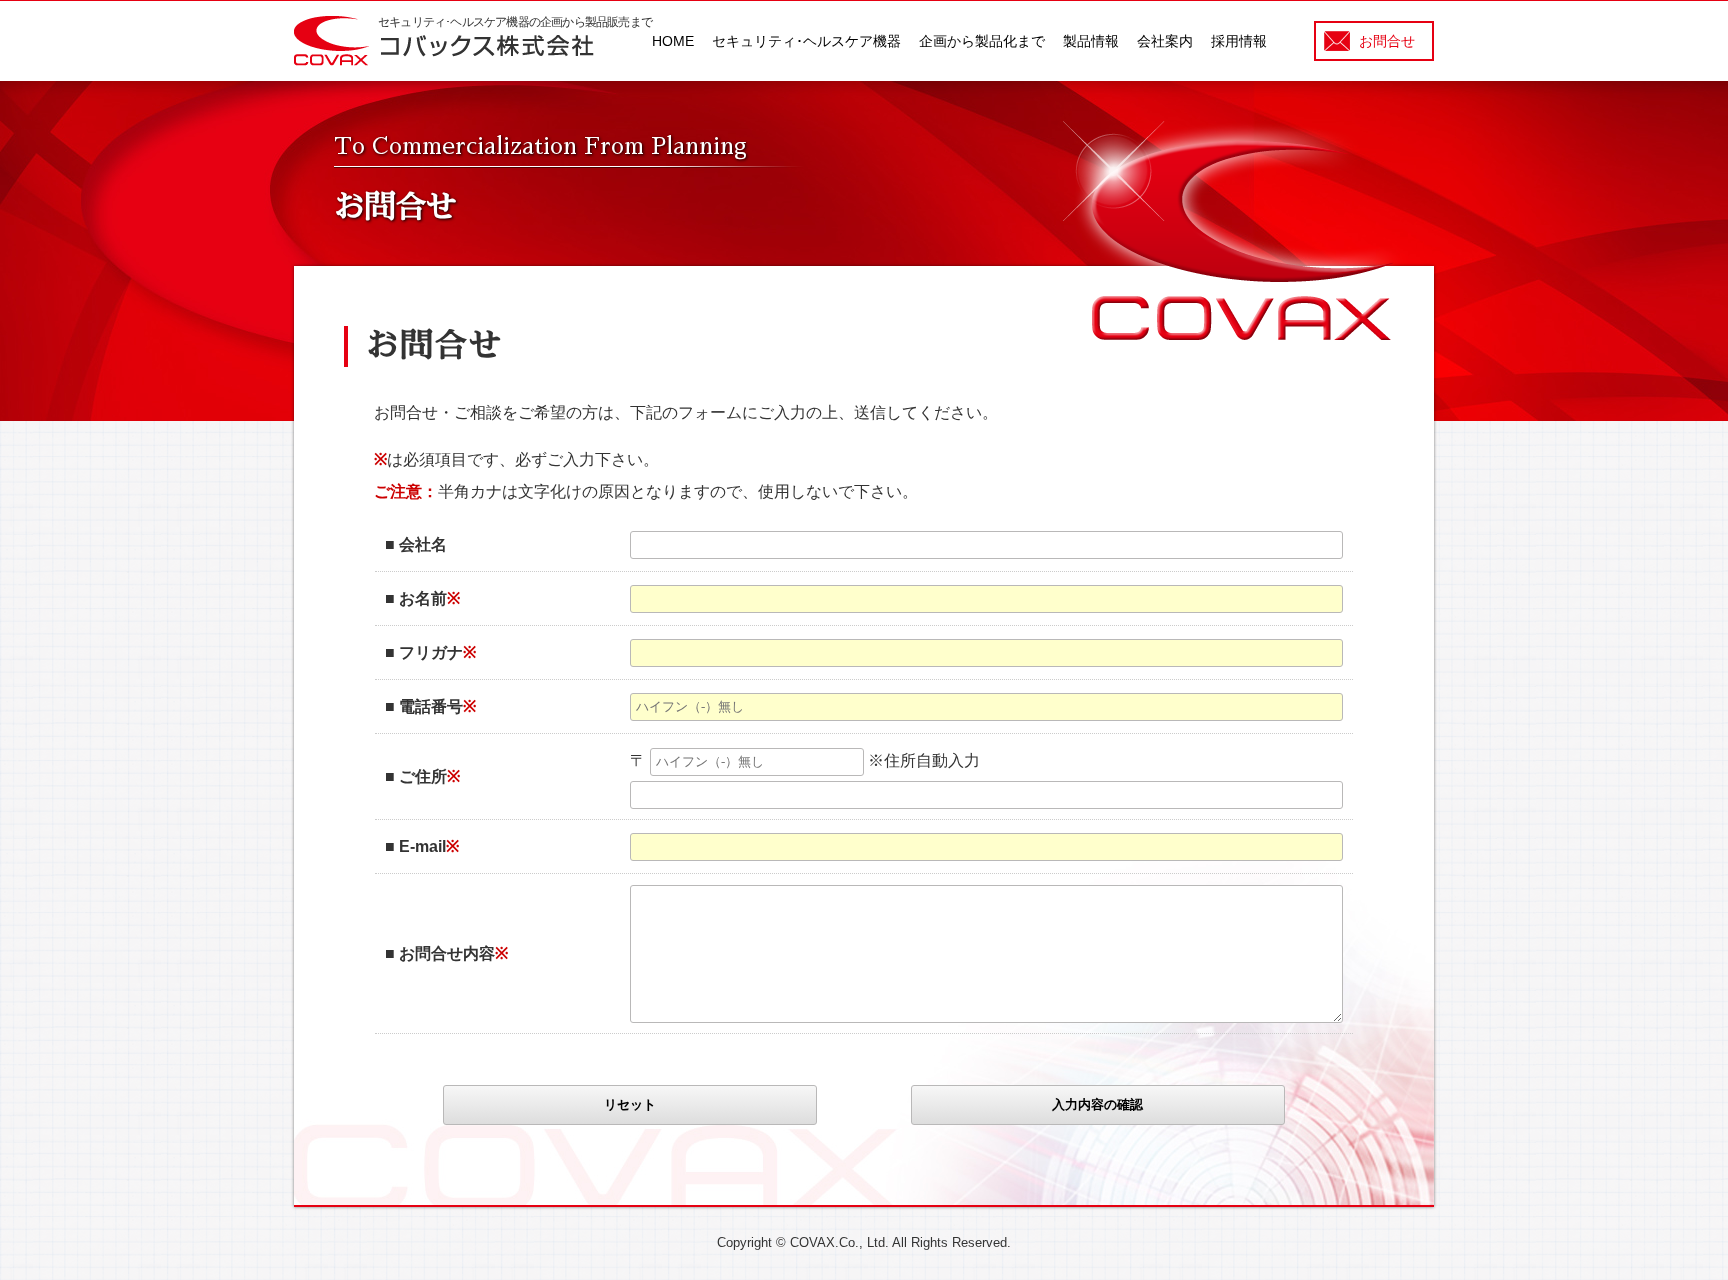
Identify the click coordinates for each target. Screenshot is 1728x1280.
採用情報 (1239, 41)
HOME (673, 41)
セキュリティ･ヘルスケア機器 (806, 41)
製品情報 (1091, 41)
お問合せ (1387, 41)
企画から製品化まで (982, 41)
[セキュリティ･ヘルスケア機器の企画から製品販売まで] (444, 60)
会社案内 (1165, 41)
